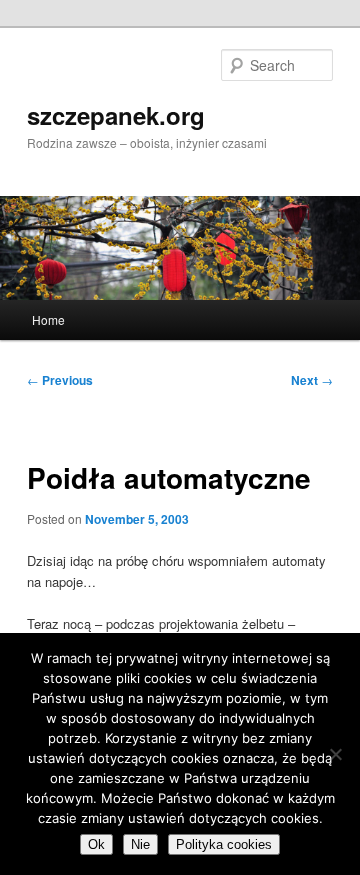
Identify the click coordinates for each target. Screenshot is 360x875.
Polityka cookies (224, 844)
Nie (140, 844)
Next (312, 380)
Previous (60, 380)
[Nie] (335, 754)
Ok (96, 844)
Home (48, 319)
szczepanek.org (116, 115)
